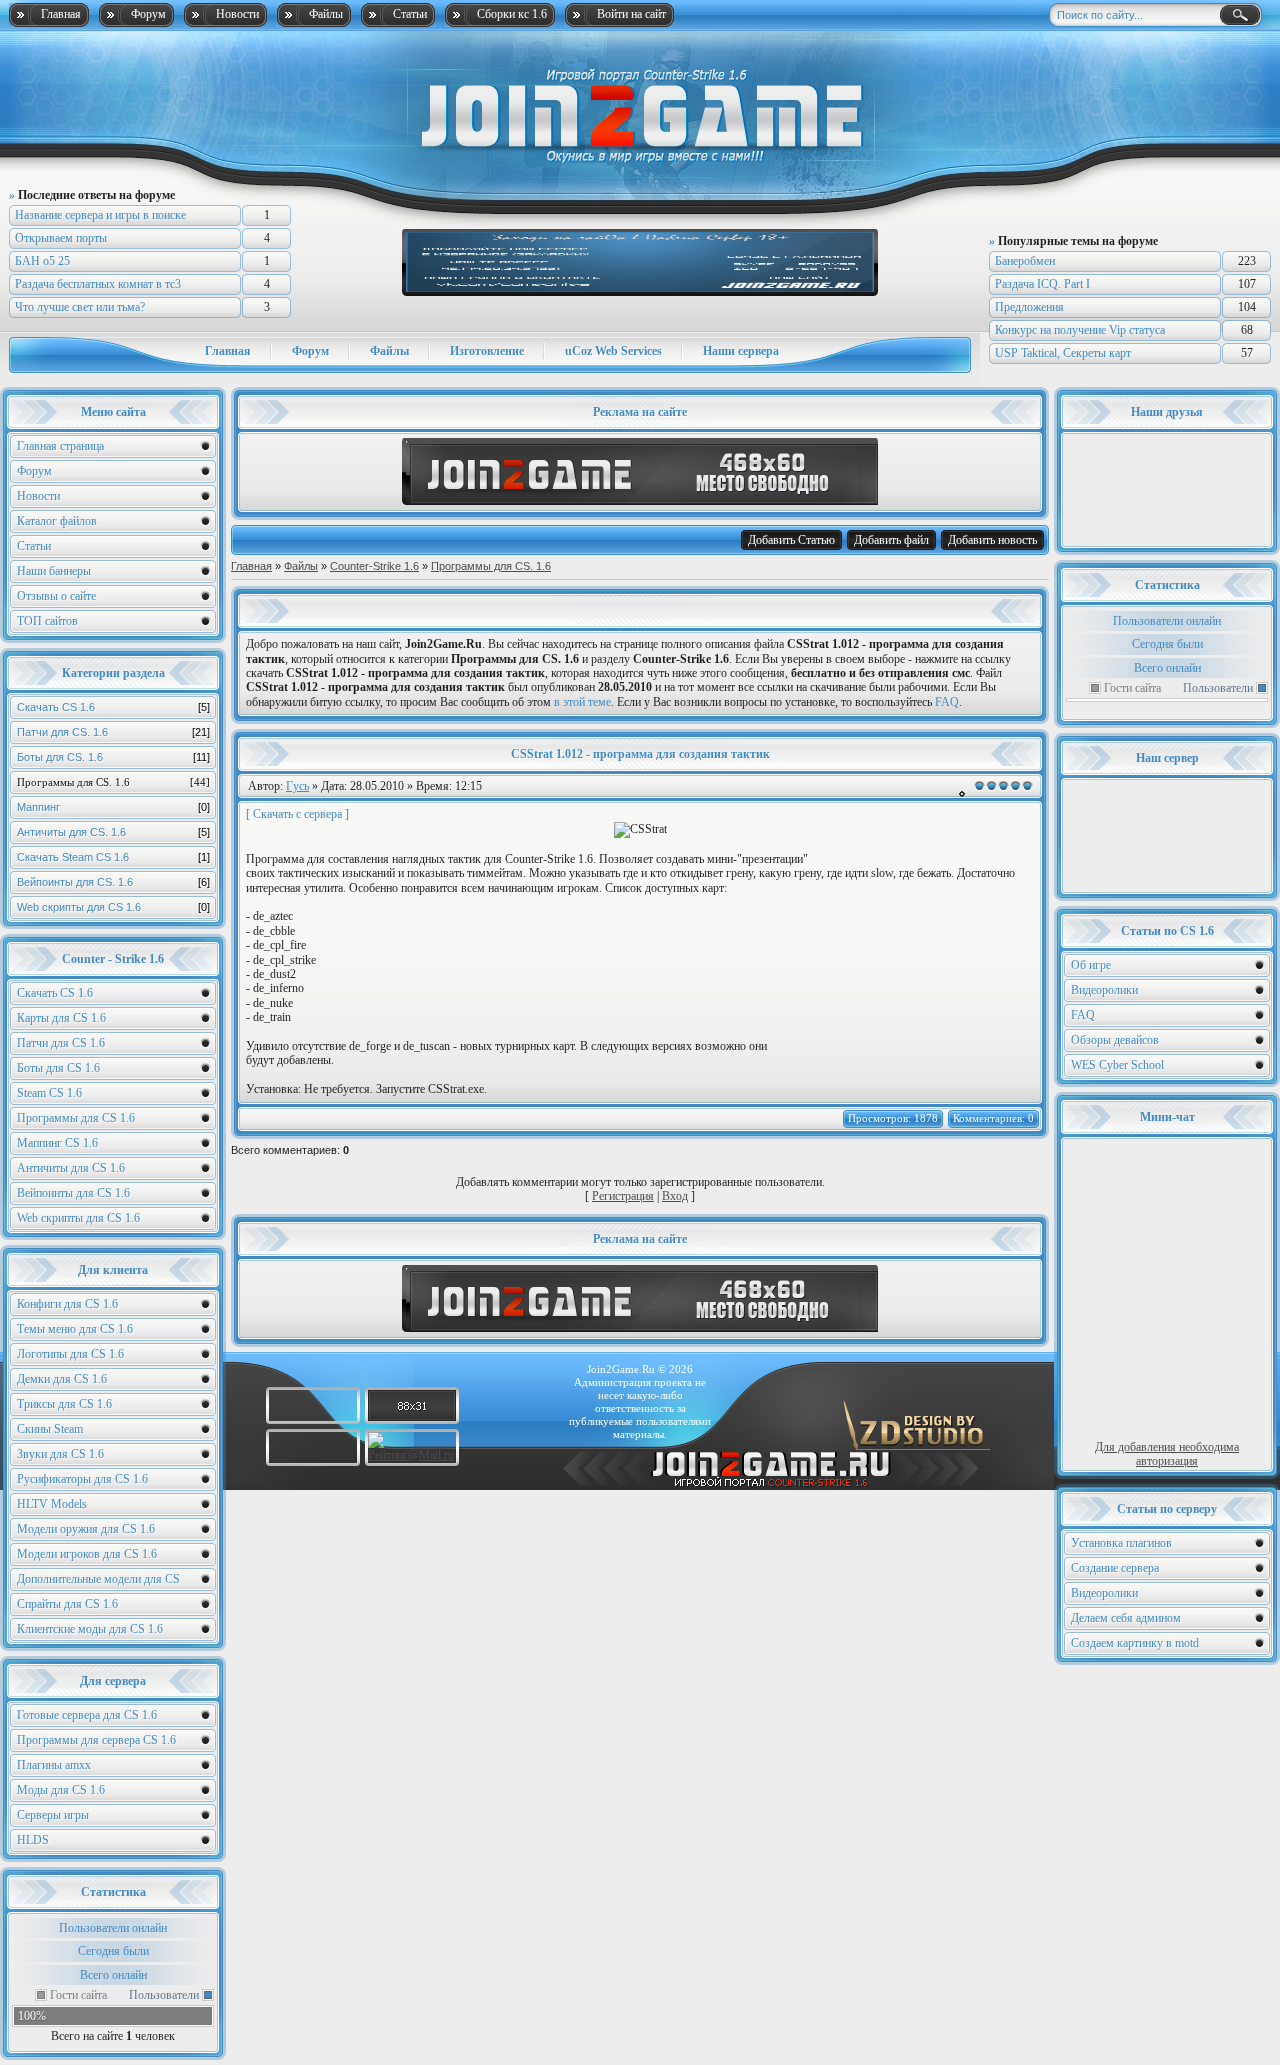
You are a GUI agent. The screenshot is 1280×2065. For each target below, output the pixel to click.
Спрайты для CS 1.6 (67, 1604)
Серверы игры (53, 1815)
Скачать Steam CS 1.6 (113, 857)
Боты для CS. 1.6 (113, 757)
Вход (675, 1196)
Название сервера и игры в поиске (100, 215)
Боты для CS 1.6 (58, 1068)
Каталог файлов (57, 521)
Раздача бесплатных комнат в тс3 (98, 284)
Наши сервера (741, 351)
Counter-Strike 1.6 (374, 566)
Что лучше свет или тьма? (80, 307)
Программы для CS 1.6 (76, 1118)
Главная (61, 14)
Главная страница (60, 446)
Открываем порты (61, 238)
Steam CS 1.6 (49, 1093)
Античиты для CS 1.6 (71, 1168)
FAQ (1083, 1015)
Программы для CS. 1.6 (113, 782)
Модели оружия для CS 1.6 (86, 1529)
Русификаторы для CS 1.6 (82, 1479)
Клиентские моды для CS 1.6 (90, 1629)
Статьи (410, 14)
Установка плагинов (1121, 1543)
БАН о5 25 (42, 261)
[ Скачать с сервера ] (297, 814)
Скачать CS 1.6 (113, 707)
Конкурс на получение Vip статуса (1080, 330)
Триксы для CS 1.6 (64, 1404)
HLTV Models (52, 1504)
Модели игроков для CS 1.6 (87, 1554)
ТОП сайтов (47, 621)
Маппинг (113, 807)
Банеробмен (1025, 261)
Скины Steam (50, 1429)
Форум (148, 14)
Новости (237, 14)
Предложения (1029, 307)
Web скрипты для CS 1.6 (113, 907)
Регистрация (623, 1196)
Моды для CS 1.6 (61, 1790)
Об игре (1091, 965)
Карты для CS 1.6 (61, 1018)
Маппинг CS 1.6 (57, 1143)
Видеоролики (1104, 990)
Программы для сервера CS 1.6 (96, 1740)
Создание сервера (1115, 1568)
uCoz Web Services (613, 351)
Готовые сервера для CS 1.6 (87, 1715)
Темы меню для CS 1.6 (75, 1329)
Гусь (297, 786)
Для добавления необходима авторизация (1167, 1454)
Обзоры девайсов (1115, 1040)
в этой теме (582, 702)
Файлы (326, 14)
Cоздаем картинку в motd (1135, 1643)
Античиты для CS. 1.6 (113, 832)
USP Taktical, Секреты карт (1063, 353)
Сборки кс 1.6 (512, 14)
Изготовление (487, 351)
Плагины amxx (54, 1765)
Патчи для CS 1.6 (61, 1043)
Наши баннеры (54, 571)
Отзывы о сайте (56, 596)
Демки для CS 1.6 (62, 1379)
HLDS (33, 1840)
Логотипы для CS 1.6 (70, 1354)
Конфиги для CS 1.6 (67, 1304)
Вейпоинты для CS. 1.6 (113, 882)
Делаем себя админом (1126, 1618)
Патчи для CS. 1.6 (113, 732)
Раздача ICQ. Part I (1042, 284)
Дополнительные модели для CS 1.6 (98, 1581)
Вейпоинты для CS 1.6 (73, 1193)
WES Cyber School (1117, 1065)
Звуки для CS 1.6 (60, 1454)
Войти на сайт (631, 14)
